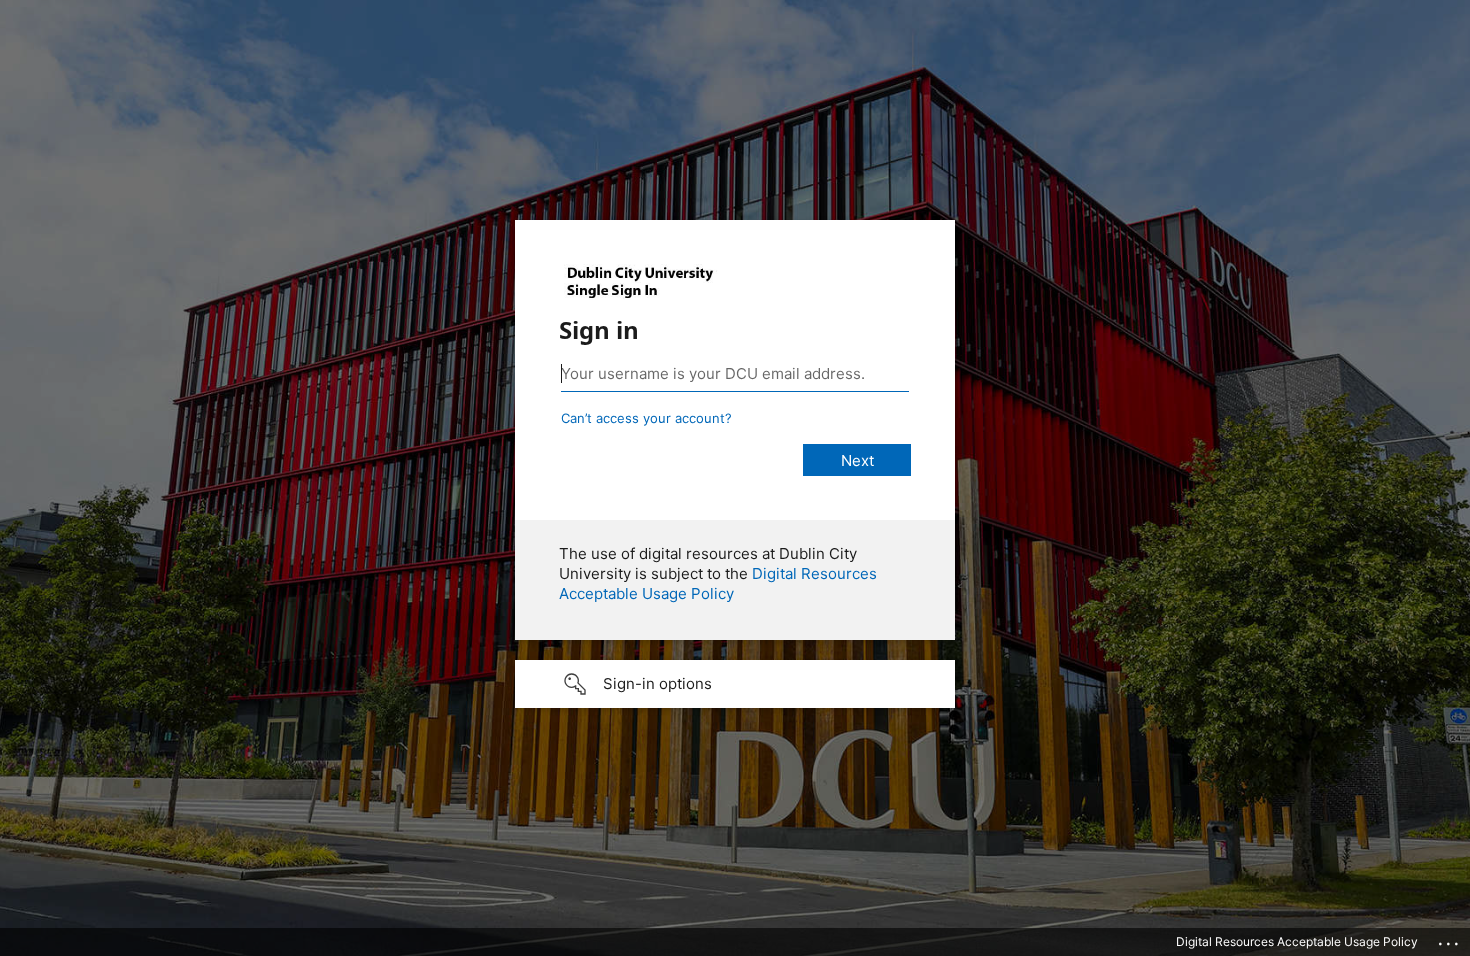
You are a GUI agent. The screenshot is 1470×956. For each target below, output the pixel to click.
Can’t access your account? (646, 418)
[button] (735, 684)
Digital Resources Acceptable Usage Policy (718, 583)
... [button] (1450, 939)
